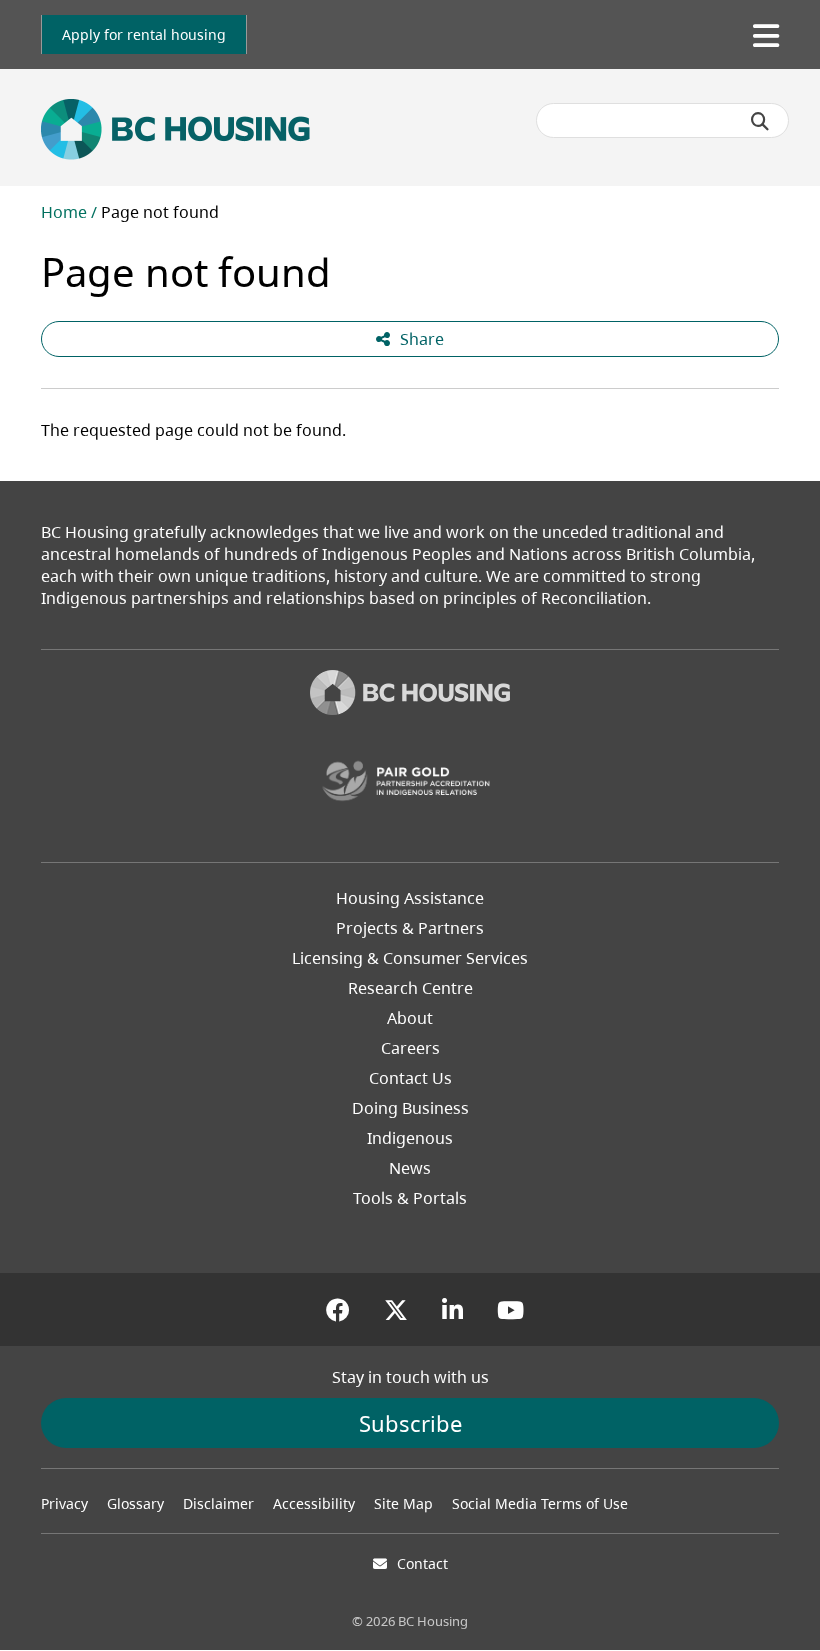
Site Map (403, 1503)
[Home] (410, 695)
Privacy (64, 1503)
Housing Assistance (410, 898)
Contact (422, 1563)
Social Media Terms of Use (540, 1503)
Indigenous (410, 1138)
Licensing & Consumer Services (410, 958)
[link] (144, 34)
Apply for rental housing (144, 34)
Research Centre (410, 988)
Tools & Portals (410, 1198)
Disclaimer (218, 1503)
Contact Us (410, 1078)
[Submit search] (760, 121)
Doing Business (410, 1108)
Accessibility (314, 1503)
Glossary (135, 1503)
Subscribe (410, 1423)
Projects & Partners (410, 928)
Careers (410, 1048)
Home (64, 212)
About (410, 1018)
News (410, 1168)
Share (422, 339)
